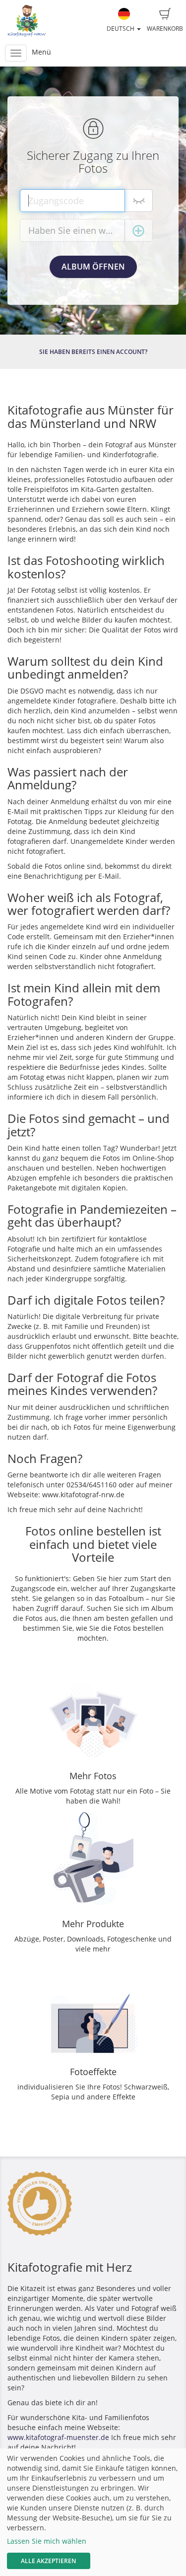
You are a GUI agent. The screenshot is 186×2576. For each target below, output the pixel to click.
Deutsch (121, 29)
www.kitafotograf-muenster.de (58, 2437)
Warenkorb (165, 29)
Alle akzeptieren (48, 2561)
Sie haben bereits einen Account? (93, 352)
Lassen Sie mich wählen (47, 2541)
